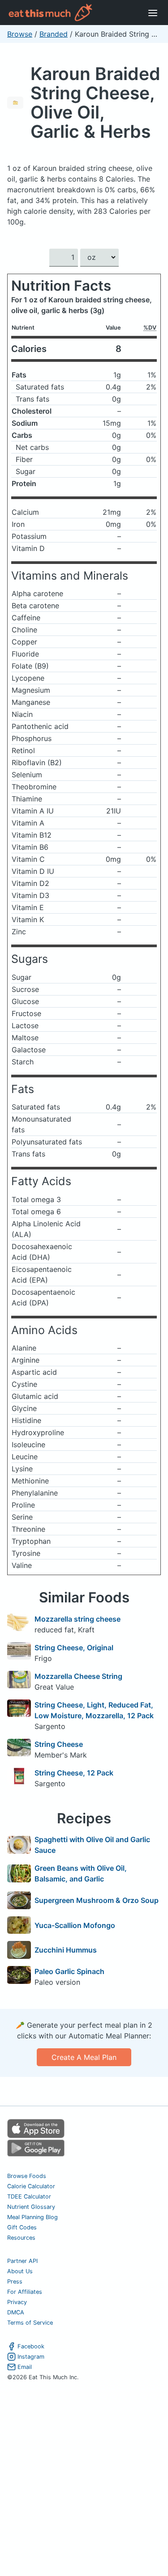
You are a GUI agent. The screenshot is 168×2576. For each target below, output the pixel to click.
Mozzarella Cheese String (78, 1676)
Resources (21, 2238)
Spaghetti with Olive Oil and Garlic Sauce (92, 1845)
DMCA (16, 2312)
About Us (20, 2271)
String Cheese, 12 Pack (74, 1773)
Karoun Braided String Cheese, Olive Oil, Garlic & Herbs (95, 102)
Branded (54, 34)
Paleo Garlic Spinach (69, 1971)
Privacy (17, 2302)
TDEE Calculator (29, 2197)
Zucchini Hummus (66, 1950)
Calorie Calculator (31, 2186)
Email (25, 2367)
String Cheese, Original (74, 1648)
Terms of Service (30, 2323)
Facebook (31, 2346)
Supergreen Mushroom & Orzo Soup (97, 1900)
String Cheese (59, 1744)
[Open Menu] (153, 13)
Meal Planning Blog (32, 2217)
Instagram (31, 2357)
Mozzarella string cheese (78, 1619)
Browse (20, 34)
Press (15, 2282)
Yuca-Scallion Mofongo (75, 1925)
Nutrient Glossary (31, 2207)
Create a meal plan (84, 2057)
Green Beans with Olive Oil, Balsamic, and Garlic (81, 1873)
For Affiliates (25, 2292)
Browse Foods (27, 2176)
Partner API (22, 2261)
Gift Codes (22, 2227)
